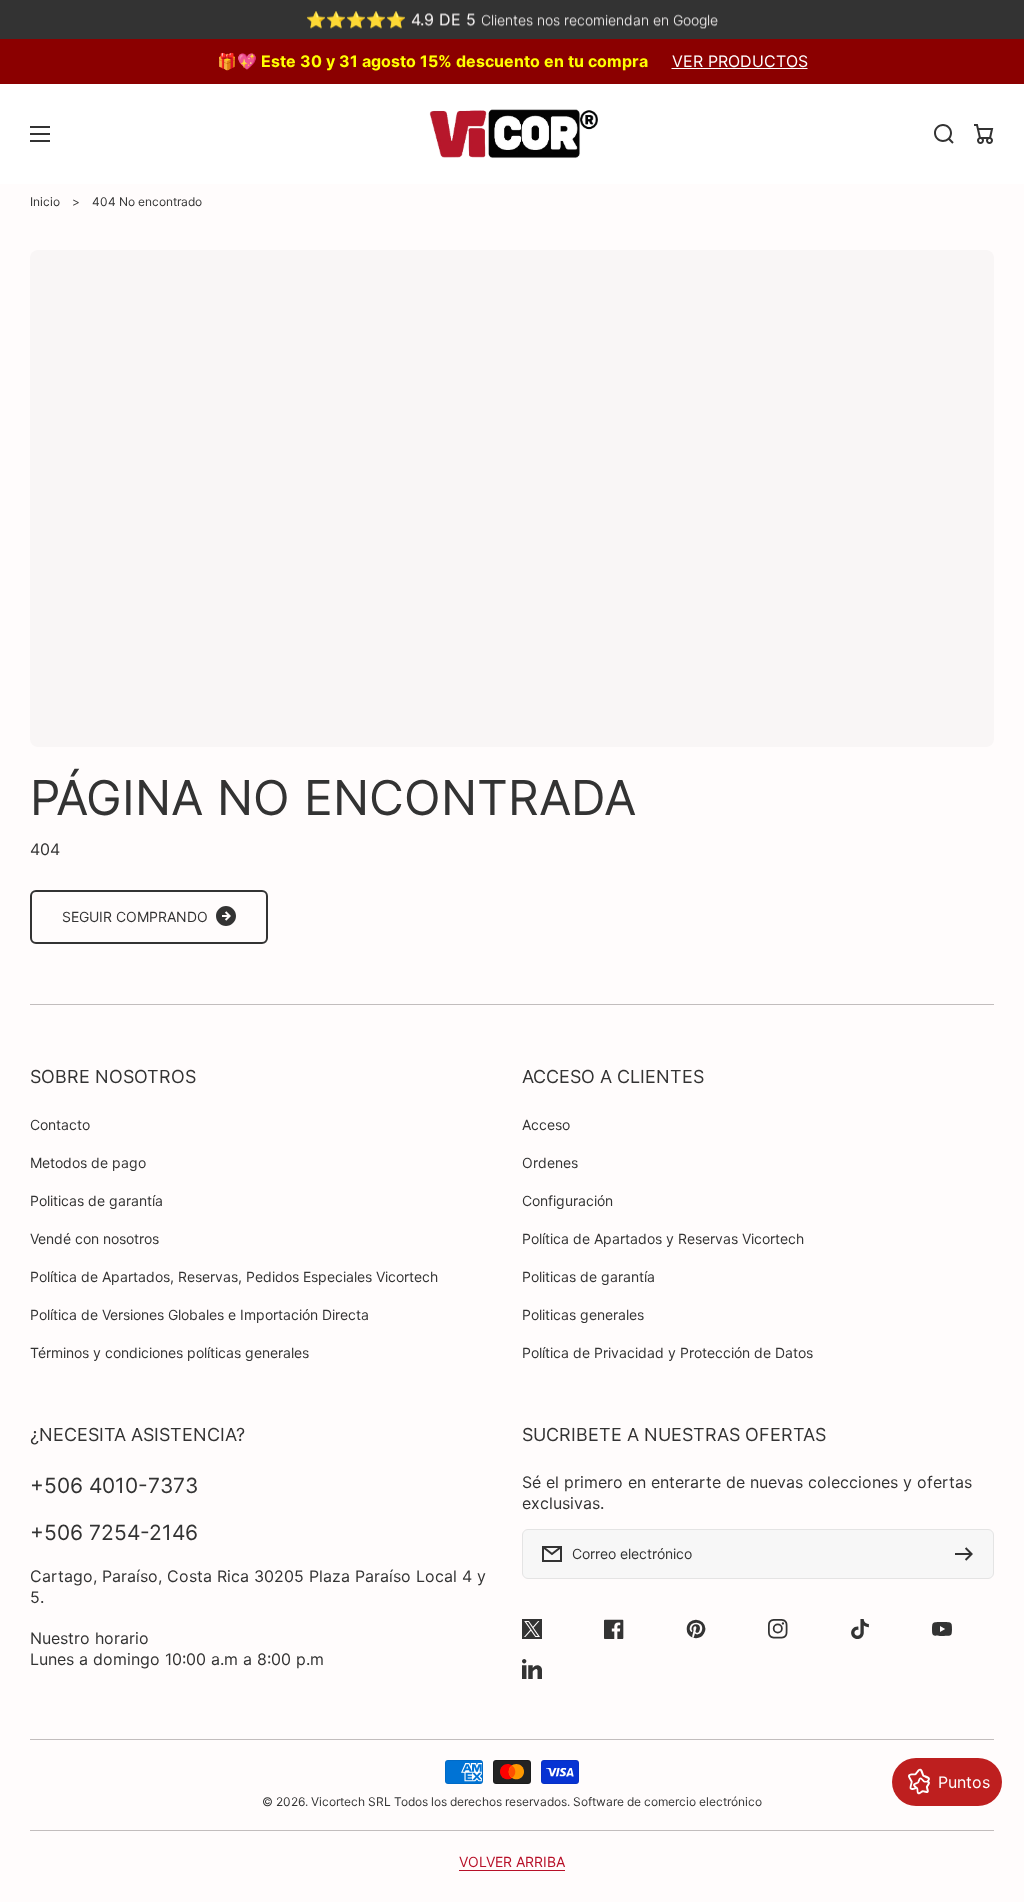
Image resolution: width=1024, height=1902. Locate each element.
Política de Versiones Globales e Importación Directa (199, 1314)
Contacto (60, 1124)
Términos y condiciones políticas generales (169, 1352)
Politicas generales (583, 1314)
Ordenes (550, 1162)
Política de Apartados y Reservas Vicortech (663, 1238)
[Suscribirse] (969, 1554)
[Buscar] (944, 134)
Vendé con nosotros (94, 1238)
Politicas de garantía (96, 1200)
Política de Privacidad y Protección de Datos (667, 1352)
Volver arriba (512, 1861)
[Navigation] (40, 134)
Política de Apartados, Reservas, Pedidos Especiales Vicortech (234, 1276)
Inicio (45, 201)
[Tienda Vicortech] (512, 134)
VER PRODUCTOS (740, 61)
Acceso (546, 1124)
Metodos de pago (88, 1162)
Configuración (567, 1200)
